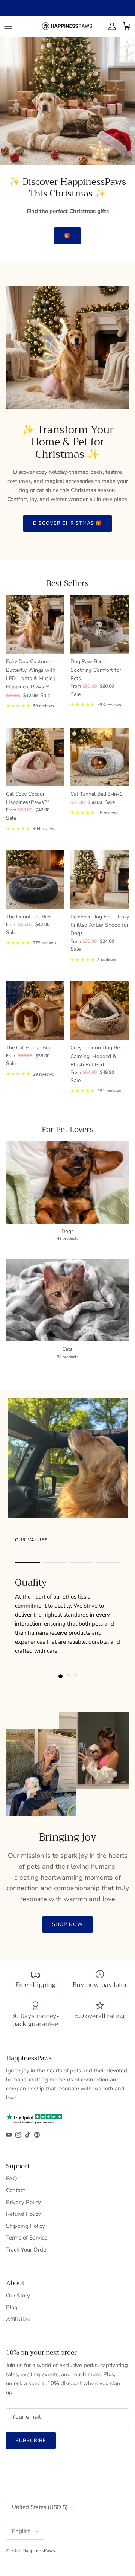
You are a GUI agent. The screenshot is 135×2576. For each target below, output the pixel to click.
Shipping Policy (25, 2226)
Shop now (67, 1924)
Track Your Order (27, 2250)
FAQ (12, 2179)
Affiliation (18, 2319)
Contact (16, 2190)
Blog (12, 2307)
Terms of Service (27, 2238)
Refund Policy (23, 2214)
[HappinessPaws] (67, 26)
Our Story (18, 2296)
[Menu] (8, 26)
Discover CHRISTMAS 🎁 (67, 523)
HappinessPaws (39, 2550)
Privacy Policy (23, 2202)
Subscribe (31, 2441)
